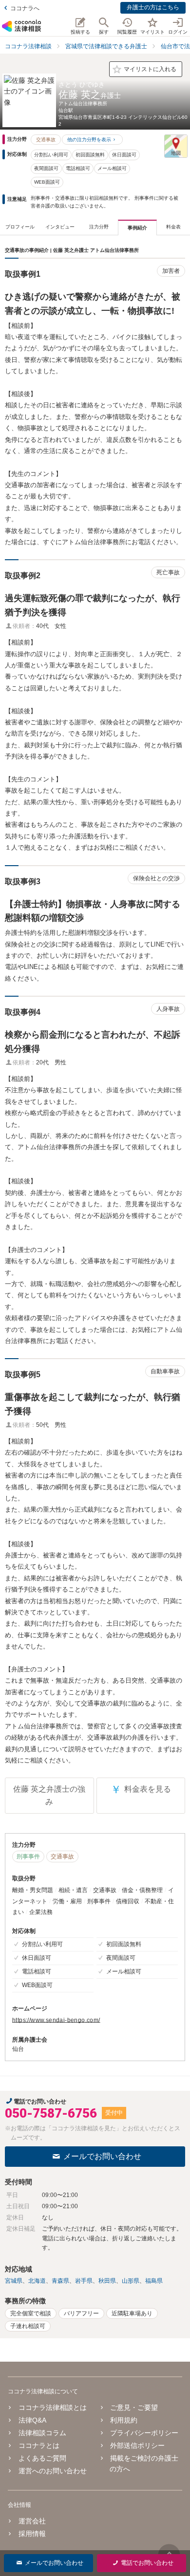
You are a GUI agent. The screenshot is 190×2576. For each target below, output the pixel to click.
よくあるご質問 (42, 2458)
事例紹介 (137, 228)
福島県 (154, 2281)
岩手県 (84, 2281)
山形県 (131, 2281)
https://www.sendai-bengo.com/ (56, 2020)
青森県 (60, 2281)
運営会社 (32, 2521)
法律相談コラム (42, 2433)
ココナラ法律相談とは (53, 2407)
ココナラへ (25, 8)
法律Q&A (32, 2420)
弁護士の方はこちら (153, 7)
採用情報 (32, 2534)
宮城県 (14, 2281)
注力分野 (99, 227)
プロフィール (20, 227)
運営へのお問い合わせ (53, 2471)
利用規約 (124, 2420)
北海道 (37, 2281)
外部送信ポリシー (137, 2445)
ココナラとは (39, 2445)
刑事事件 (28, 1856)
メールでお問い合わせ (102, 2156)
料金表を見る (141, 1790)
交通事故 (46, 140)
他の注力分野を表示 (89, 140)
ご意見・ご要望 (134, 2407)
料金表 (173, 227)
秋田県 (107, 2281)
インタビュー (60, 227)
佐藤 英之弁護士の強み (49, 1795)
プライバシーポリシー (144, 2433)
